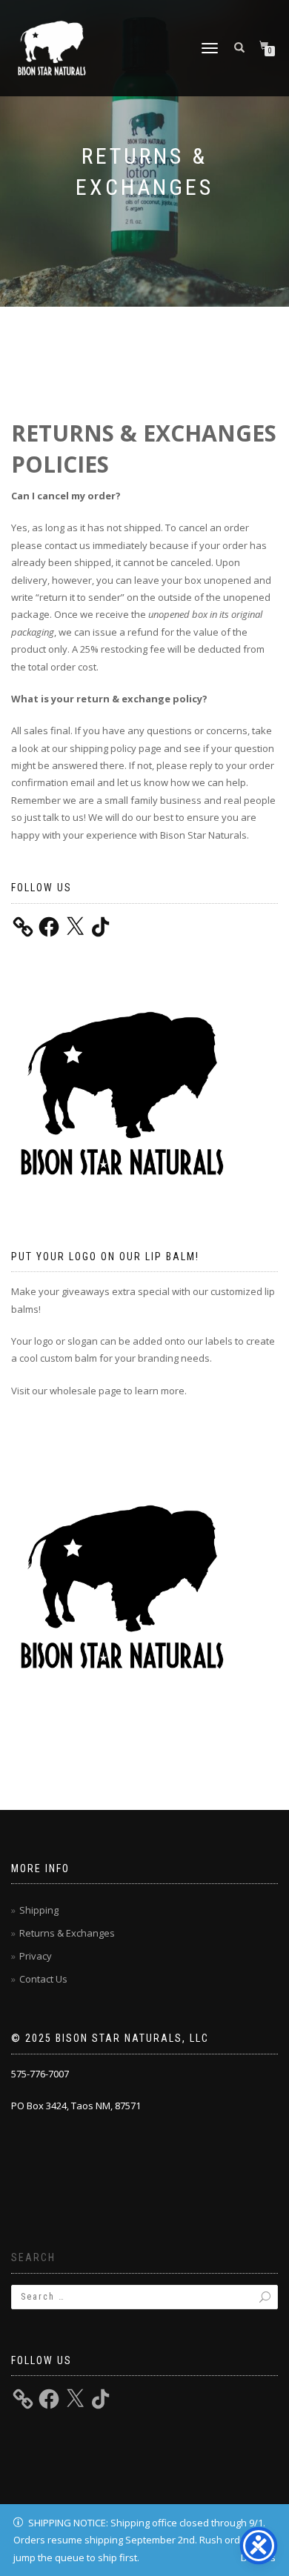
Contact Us (43, 1979)
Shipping (39, 1910)
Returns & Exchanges (67, 1933)
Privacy (36, 1956)
